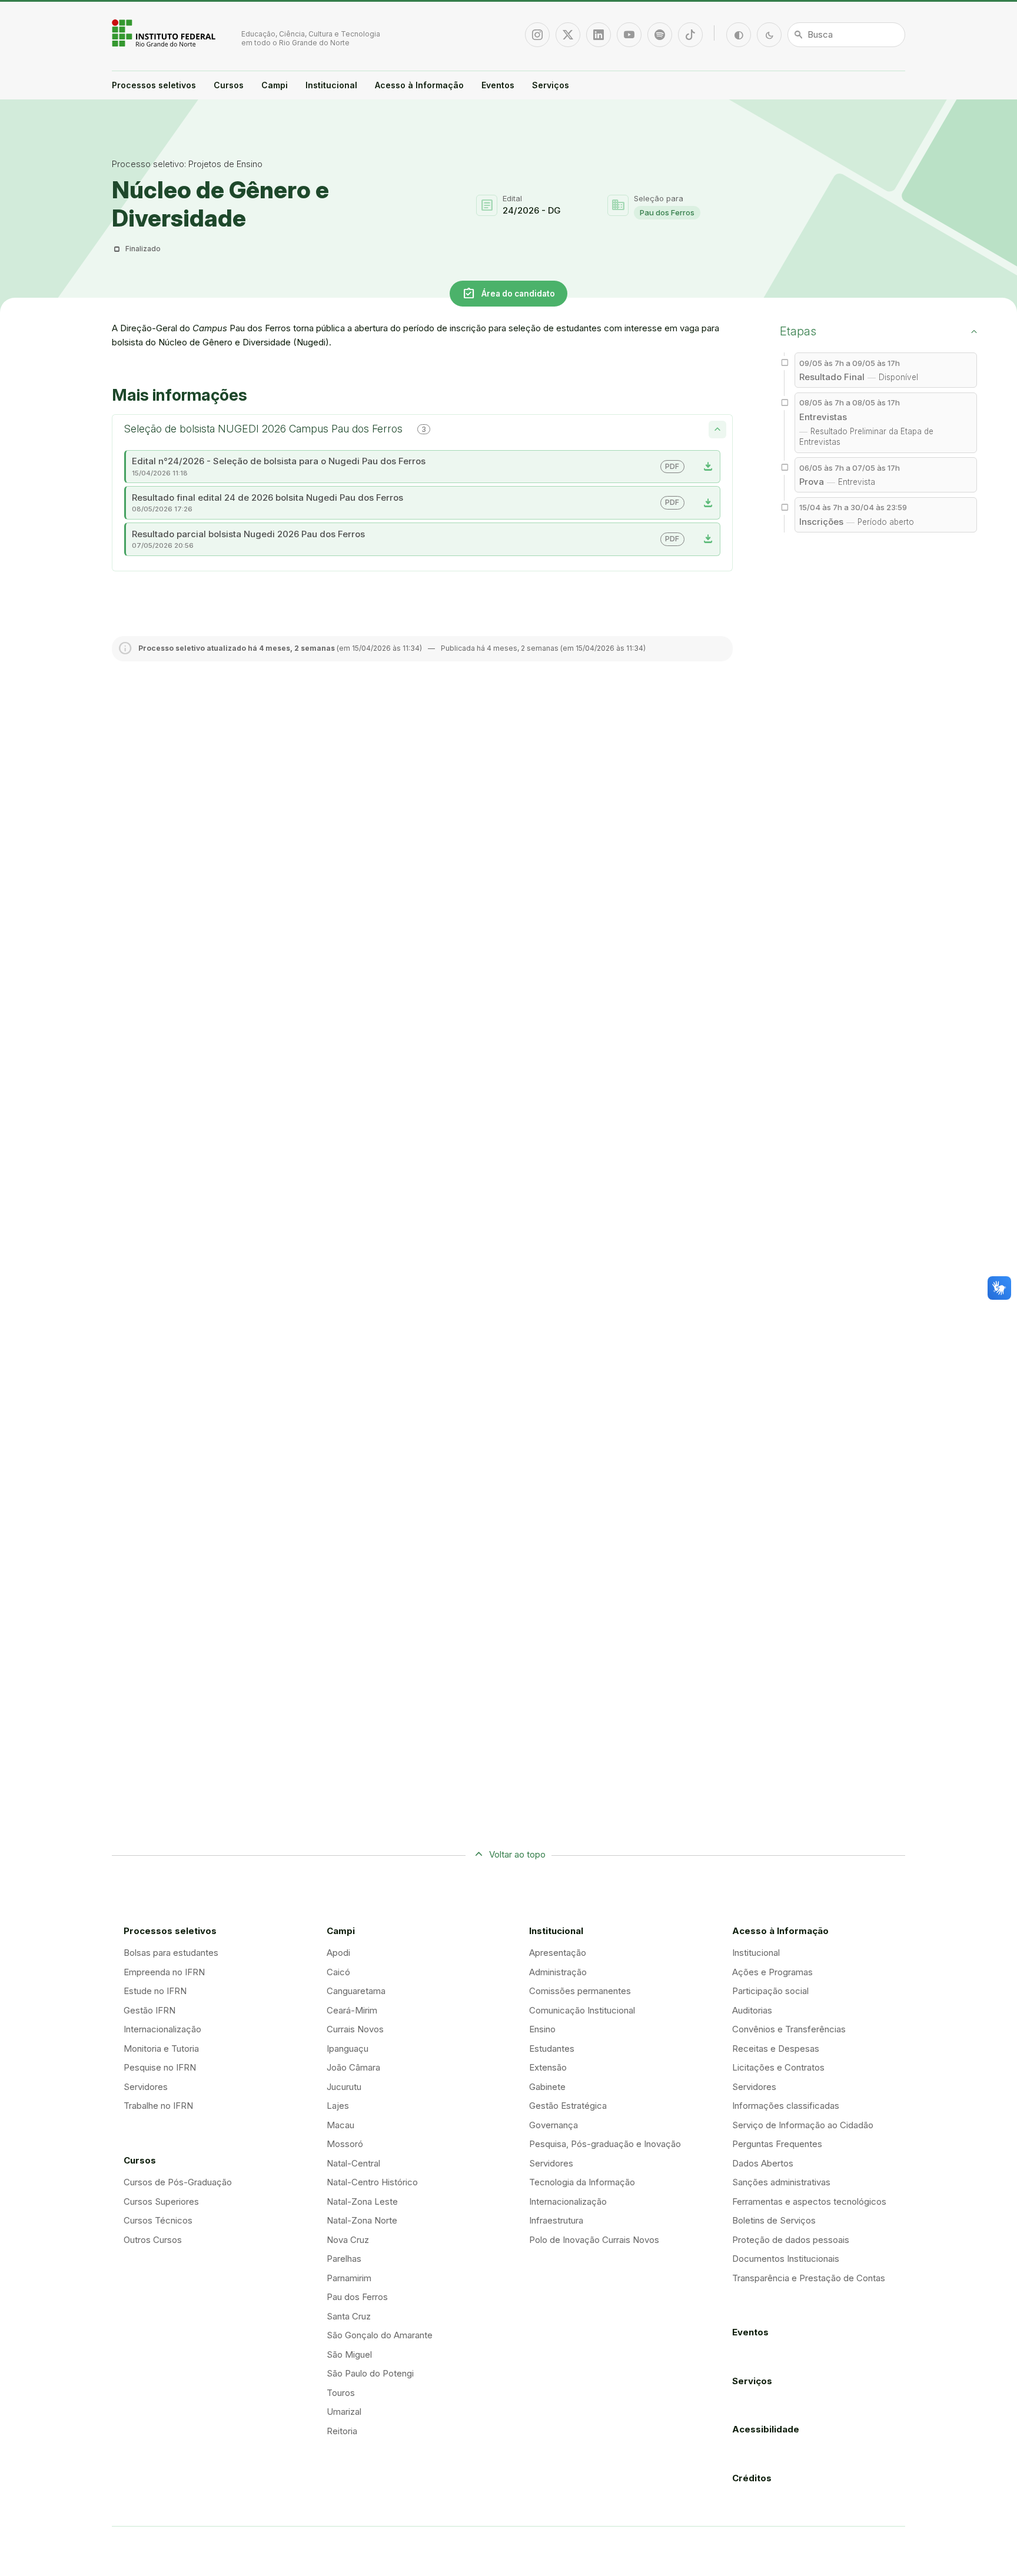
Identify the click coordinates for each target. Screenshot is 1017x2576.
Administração (558, 1972)
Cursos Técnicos (158, 2220)
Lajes (338, 2106)
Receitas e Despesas (776, 2049)
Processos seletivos (154, 85)
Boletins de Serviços (774, 2220)
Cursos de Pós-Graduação (178, 2182)
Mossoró (345, 2144)
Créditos (752, 2478)
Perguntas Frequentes (777, 2144)
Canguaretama (356, 1991)
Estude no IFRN (155, 1991)
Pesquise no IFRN (160, 2067)
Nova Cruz (348, 2240)
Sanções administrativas (781, 2182)
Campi (275, 85)
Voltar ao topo (517, 1854)
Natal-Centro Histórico (372, 2182)
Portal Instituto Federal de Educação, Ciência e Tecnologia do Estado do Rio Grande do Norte (165, 33)
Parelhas (344, 2259)
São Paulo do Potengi (370, 2373)
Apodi (338, 1953)
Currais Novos (355, 2029)
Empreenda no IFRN (164, 1972)
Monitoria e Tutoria (161, 2049)
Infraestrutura (556, 2220)
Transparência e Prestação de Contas (809, 2278)
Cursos (229, 85)
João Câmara (353, 2067)
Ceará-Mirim (352, 2010)
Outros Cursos (153, 2240)
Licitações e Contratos (778, 2067)
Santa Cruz (349, 2316)
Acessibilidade (766, 2429)
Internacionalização (162, 2029)
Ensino (542, 2029)
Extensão (548, 2067)
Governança (554, 2125)
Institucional (331, 85)
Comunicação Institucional (582, 2010)
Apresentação (558, 1953)
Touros (341, 2393)
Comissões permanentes (580, 1991)
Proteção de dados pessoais (791, 2240)
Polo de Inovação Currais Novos (594, 2240)
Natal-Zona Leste (362, 2201)
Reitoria (342, 2431)
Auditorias (752, 2010)
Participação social (770, 1991)
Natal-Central (353, 2163)
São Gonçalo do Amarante (380, 2335)
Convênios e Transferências (789, 2029)
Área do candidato (508, 293)
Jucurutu (344, 2087)
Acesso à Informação (419, 85)
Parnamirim (349, 2278)
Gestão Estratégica (568, 2106)
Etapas (798, 331)
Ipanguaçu (348, 2049)
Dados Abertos (763, 2163)
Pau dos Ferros (667, 212)
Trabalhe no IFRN (158, 2106)
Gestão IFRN (149, 2010)
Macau (340, 2125)
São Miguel (349, 2354)
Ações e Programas (772, 1972)
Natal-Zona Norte (362, 2220)
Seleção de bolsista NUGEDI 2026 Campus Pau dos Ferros (275, 429)
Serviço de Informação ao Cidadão (803, 2125)
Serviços (551, 85)
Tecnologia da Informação (582, 2182)
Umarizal (344, 2412)
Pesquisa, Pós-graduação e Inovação (605, 2144)
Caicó (338, 1972)
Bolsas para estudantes (171, 1953)
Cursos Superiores (161, 2201)
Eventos (498, 85)
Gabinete (547, 2087)
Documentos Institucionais (786, 2259)
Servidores (146, 2087)
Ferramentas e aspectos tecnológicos (809, 2201)
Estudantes (552, 2049)
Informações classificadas (786, 2106)
